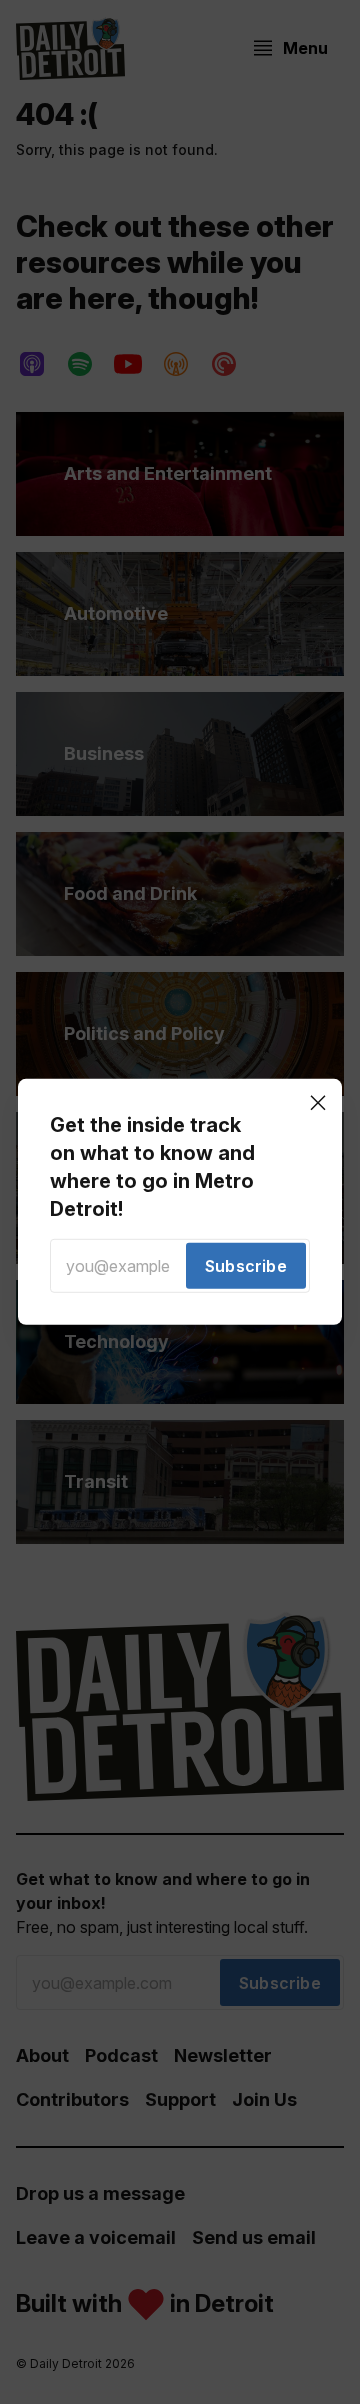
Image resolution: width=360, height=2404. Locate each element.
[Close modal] (318, 1103)
